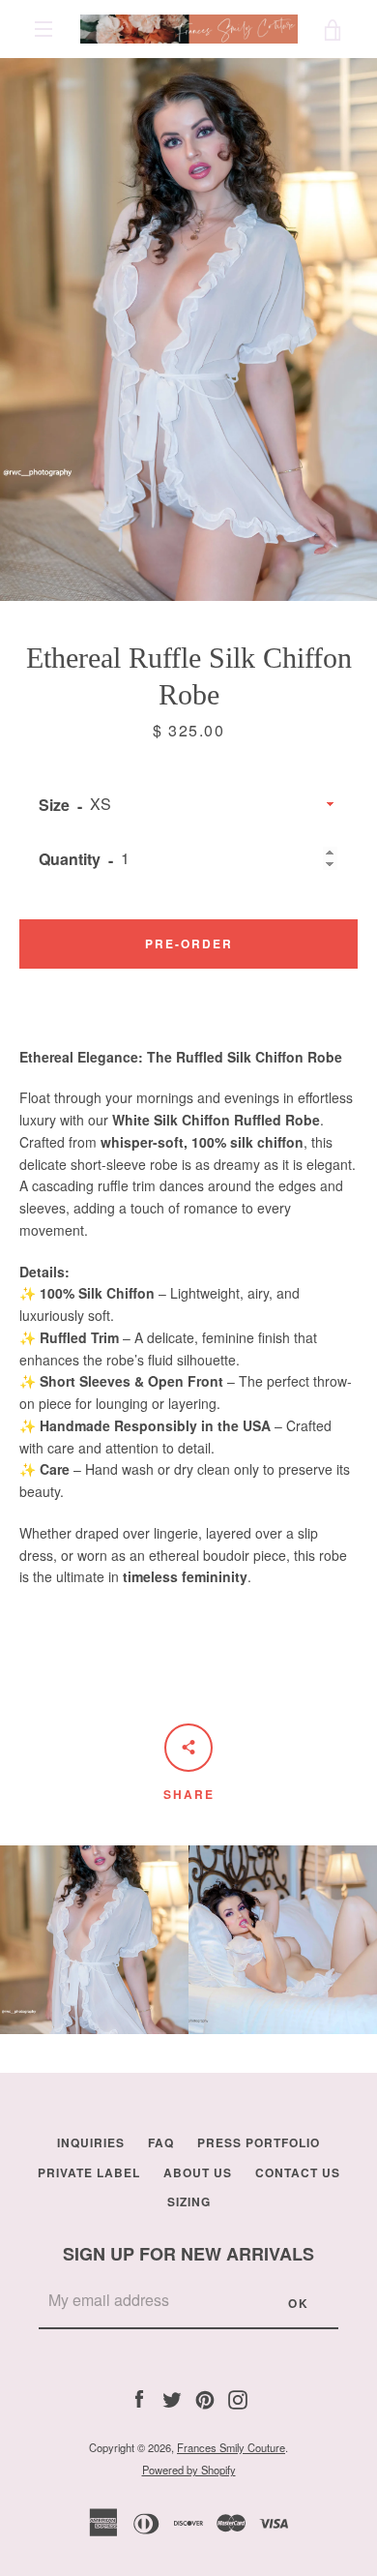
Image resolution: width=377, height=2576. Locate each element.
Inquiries (91, 2142)
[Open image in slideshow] (188, 329)
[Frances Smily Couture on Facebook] (139, 2398)
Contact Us (298, 2172)
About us (198, 2172)
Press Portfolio (259, 2142)
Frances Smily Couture (231, 2447)
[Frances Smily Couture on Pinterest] (205, 2398)
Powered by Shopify (189, 2470)
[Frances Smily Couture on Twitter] (172, 2398)
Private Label (89, 2172)
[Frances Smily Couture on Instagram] (238, 2398)
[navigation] (43, 29)
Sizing (189, 2202)
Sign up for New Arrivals (188, 2254)
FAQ (161, 2142)
